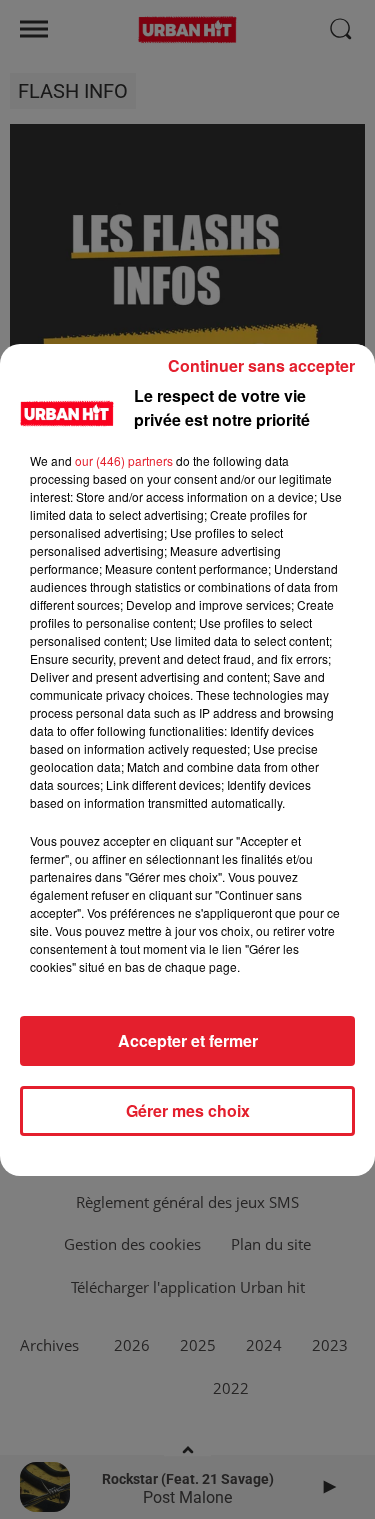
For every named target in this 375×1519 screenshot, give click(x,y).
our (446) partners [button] (124, 460)
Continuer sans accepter (261, 365)
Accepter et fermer (188, 1040)
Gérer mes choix (188, 1110)
